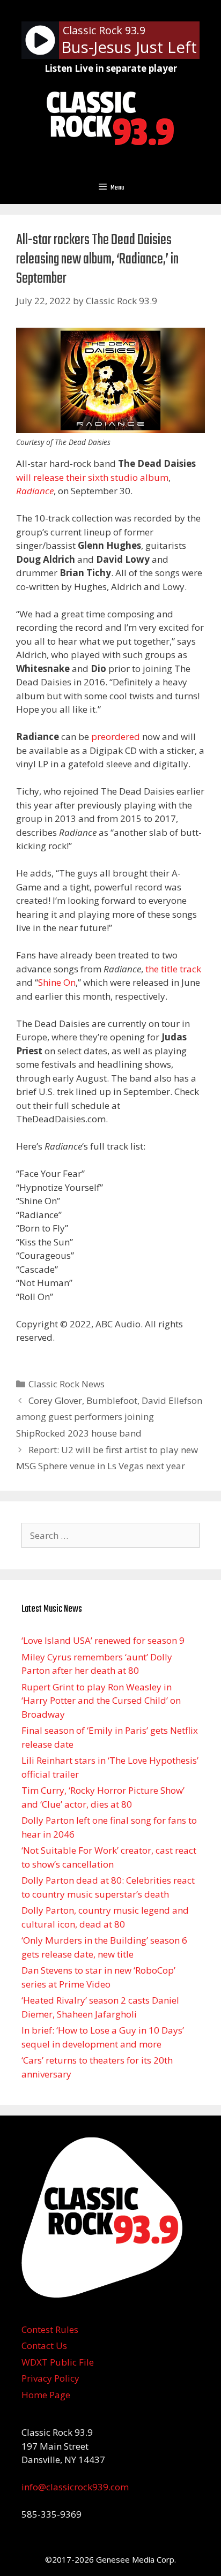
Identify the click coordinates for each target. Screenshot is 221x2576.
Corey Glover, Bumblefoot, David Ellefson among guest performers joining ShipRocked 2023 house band (109, 1417)
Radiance (35, 491)
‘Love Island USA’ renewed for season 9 (103, 1640)
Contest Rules (50, 2329)
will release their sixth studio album (92, 477)
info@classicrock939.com (75, 2487)
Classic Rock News (67, 1384)
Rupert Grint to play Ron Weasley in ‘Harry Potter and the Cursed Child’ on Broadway (101, 1701)
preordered (116, 736)
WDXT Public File (58, 2362)
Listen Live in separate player (111, 68)
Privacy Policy (50, 2378)
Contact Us (44, 2345)
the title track (173, 969)
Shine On (57, 982)
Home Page (46, 2395)
